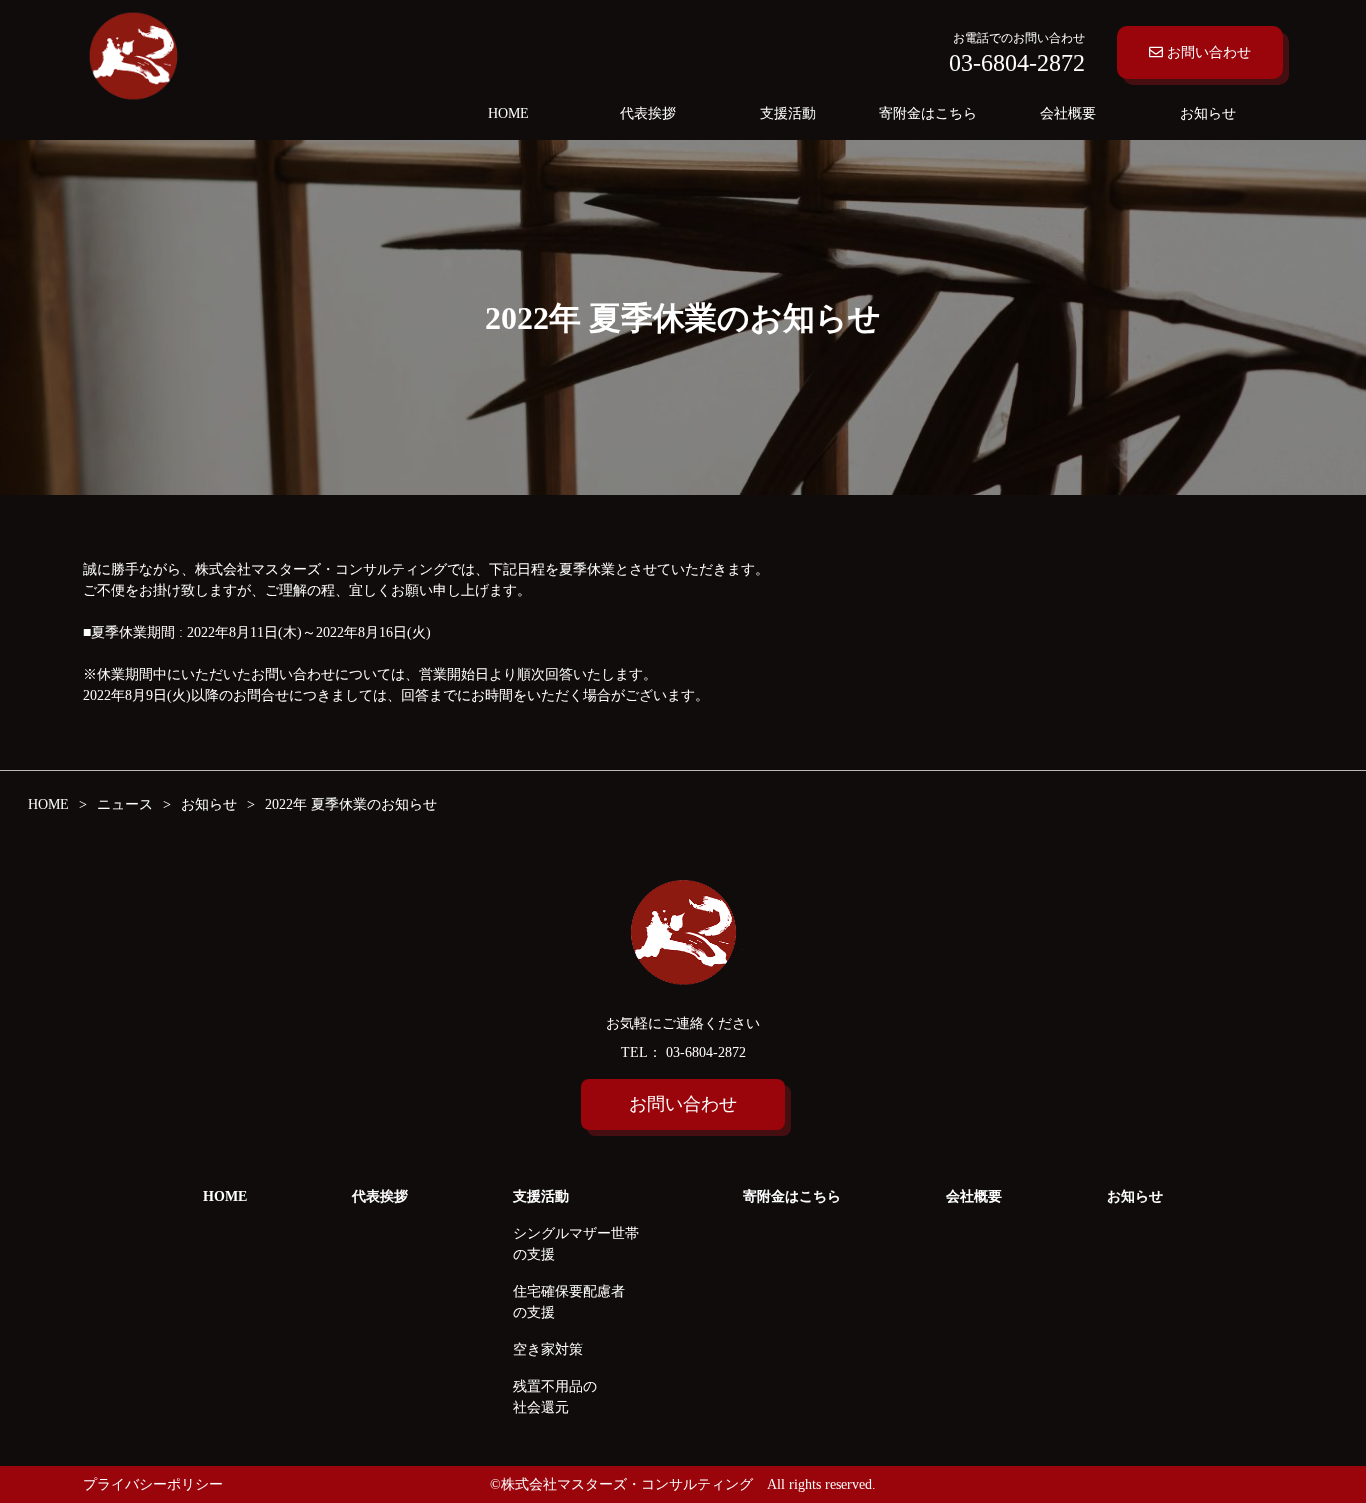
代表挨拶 (648, 113)
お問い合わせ (1207, 52)
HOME (508, 113)
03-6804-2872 (704, 1052)
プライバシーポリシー (153, 1484)
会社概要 (1068, 113)
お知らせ (1208, 113)
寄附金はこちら (928, 113)
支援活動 (788, 113)
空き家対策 (548, 1349)
